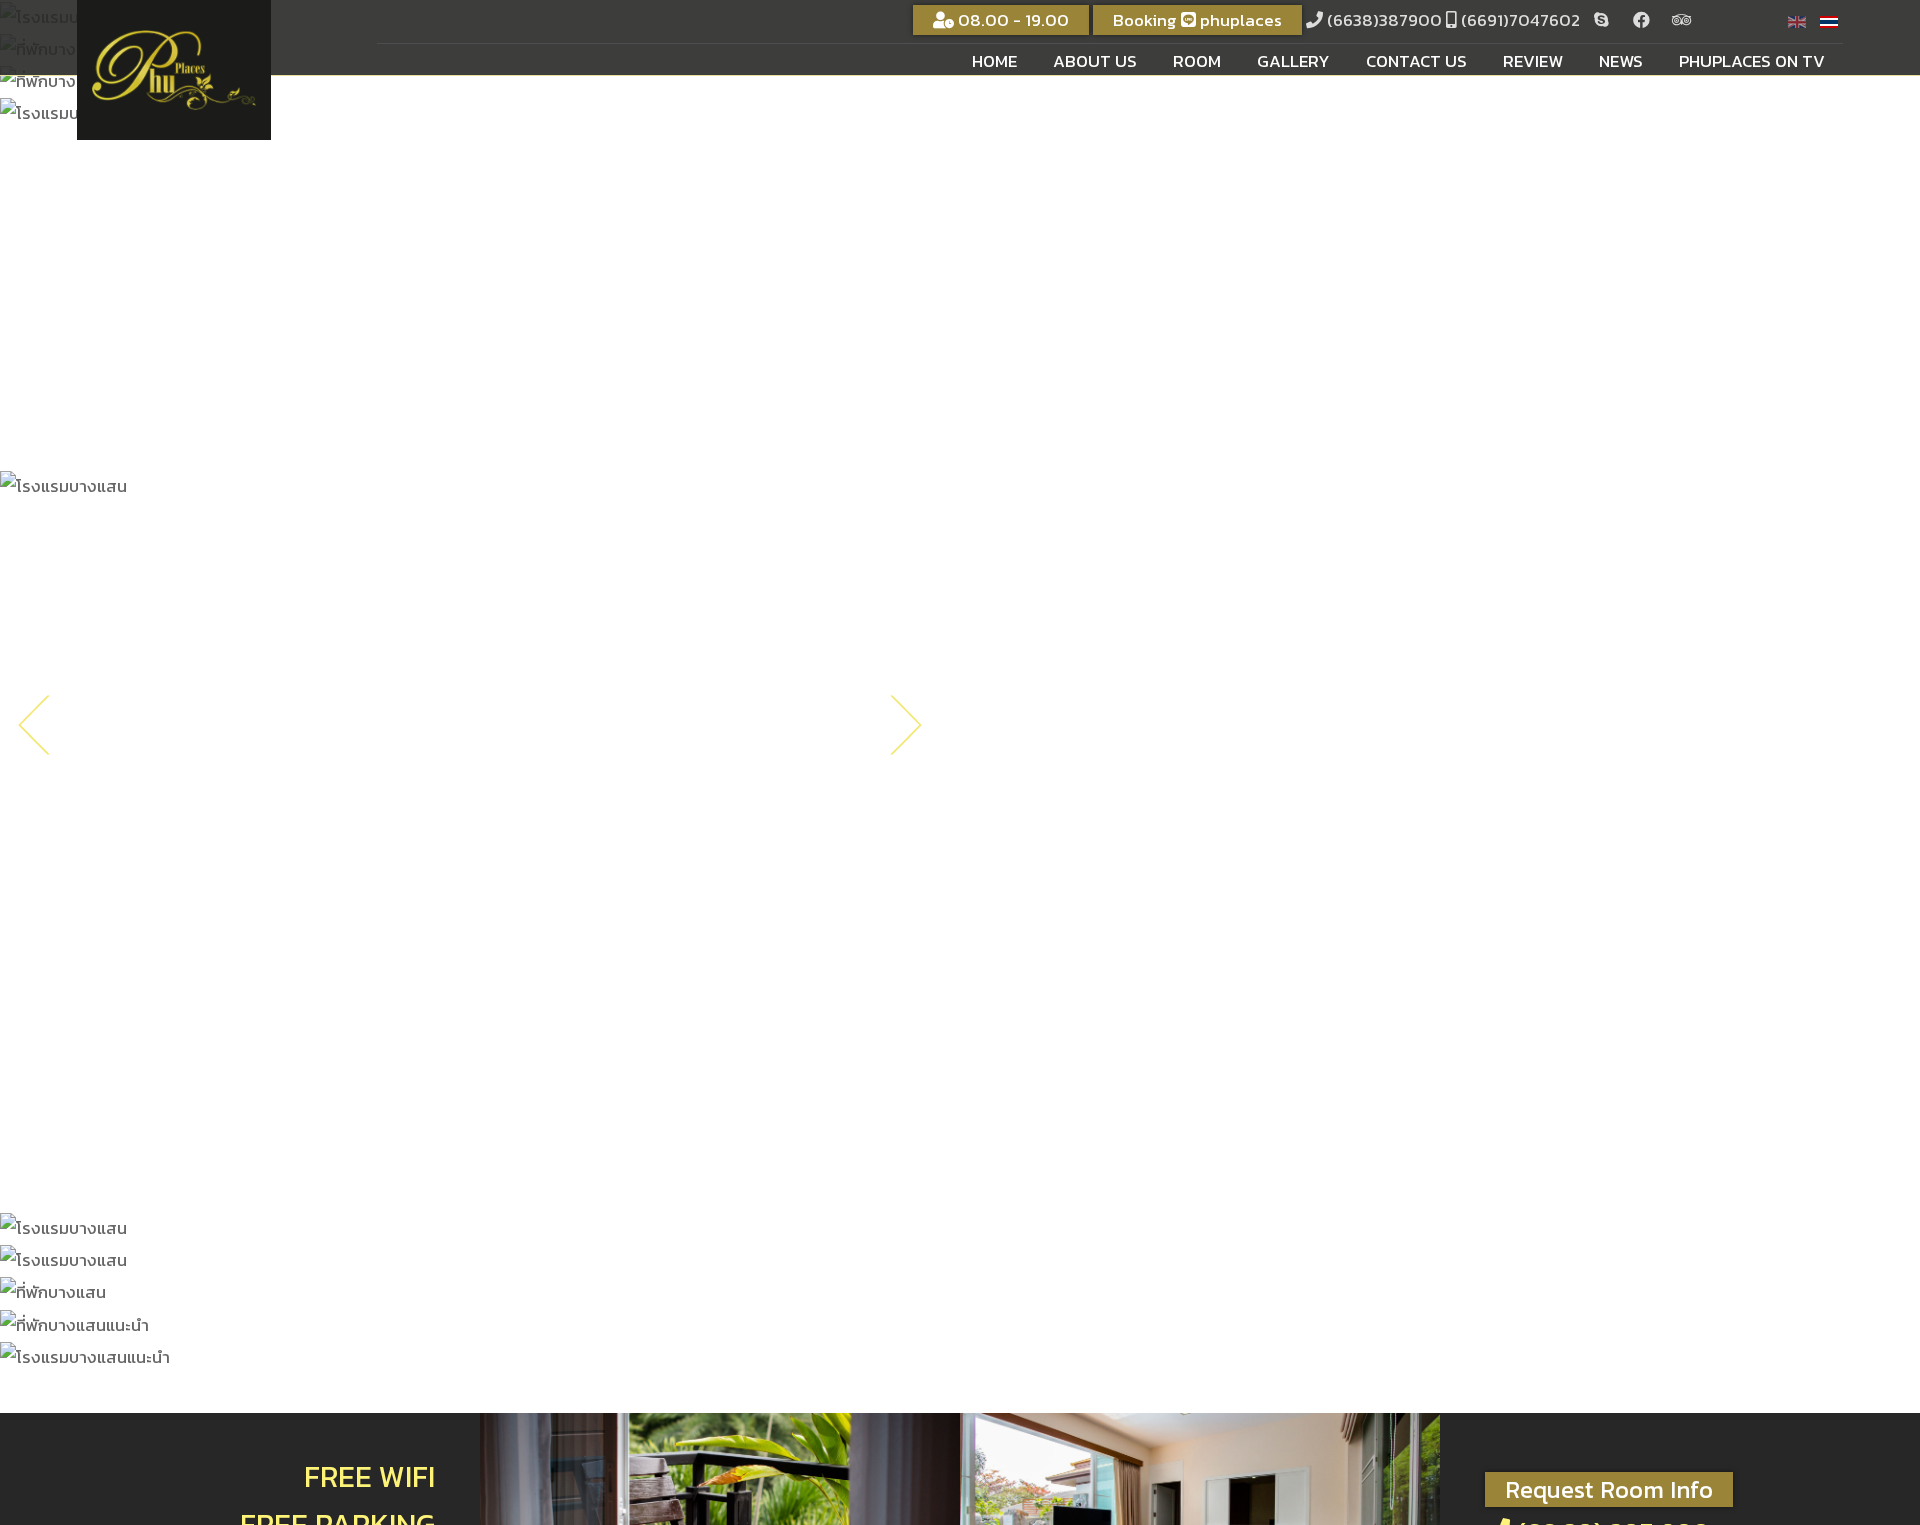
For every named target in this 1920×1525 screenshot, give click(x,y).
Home (994, 61)
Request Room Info (1609, 1489)
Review (1533, 61)
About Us (1095, 61)
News (1621, 61)
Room (1197, 61)
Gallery (1293, 61)
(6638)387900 (1384, 20)
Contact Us (1416, 61)
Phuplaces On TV (1752, 61)
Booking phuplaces (1197, 20)
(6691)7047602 (1520, 20)
